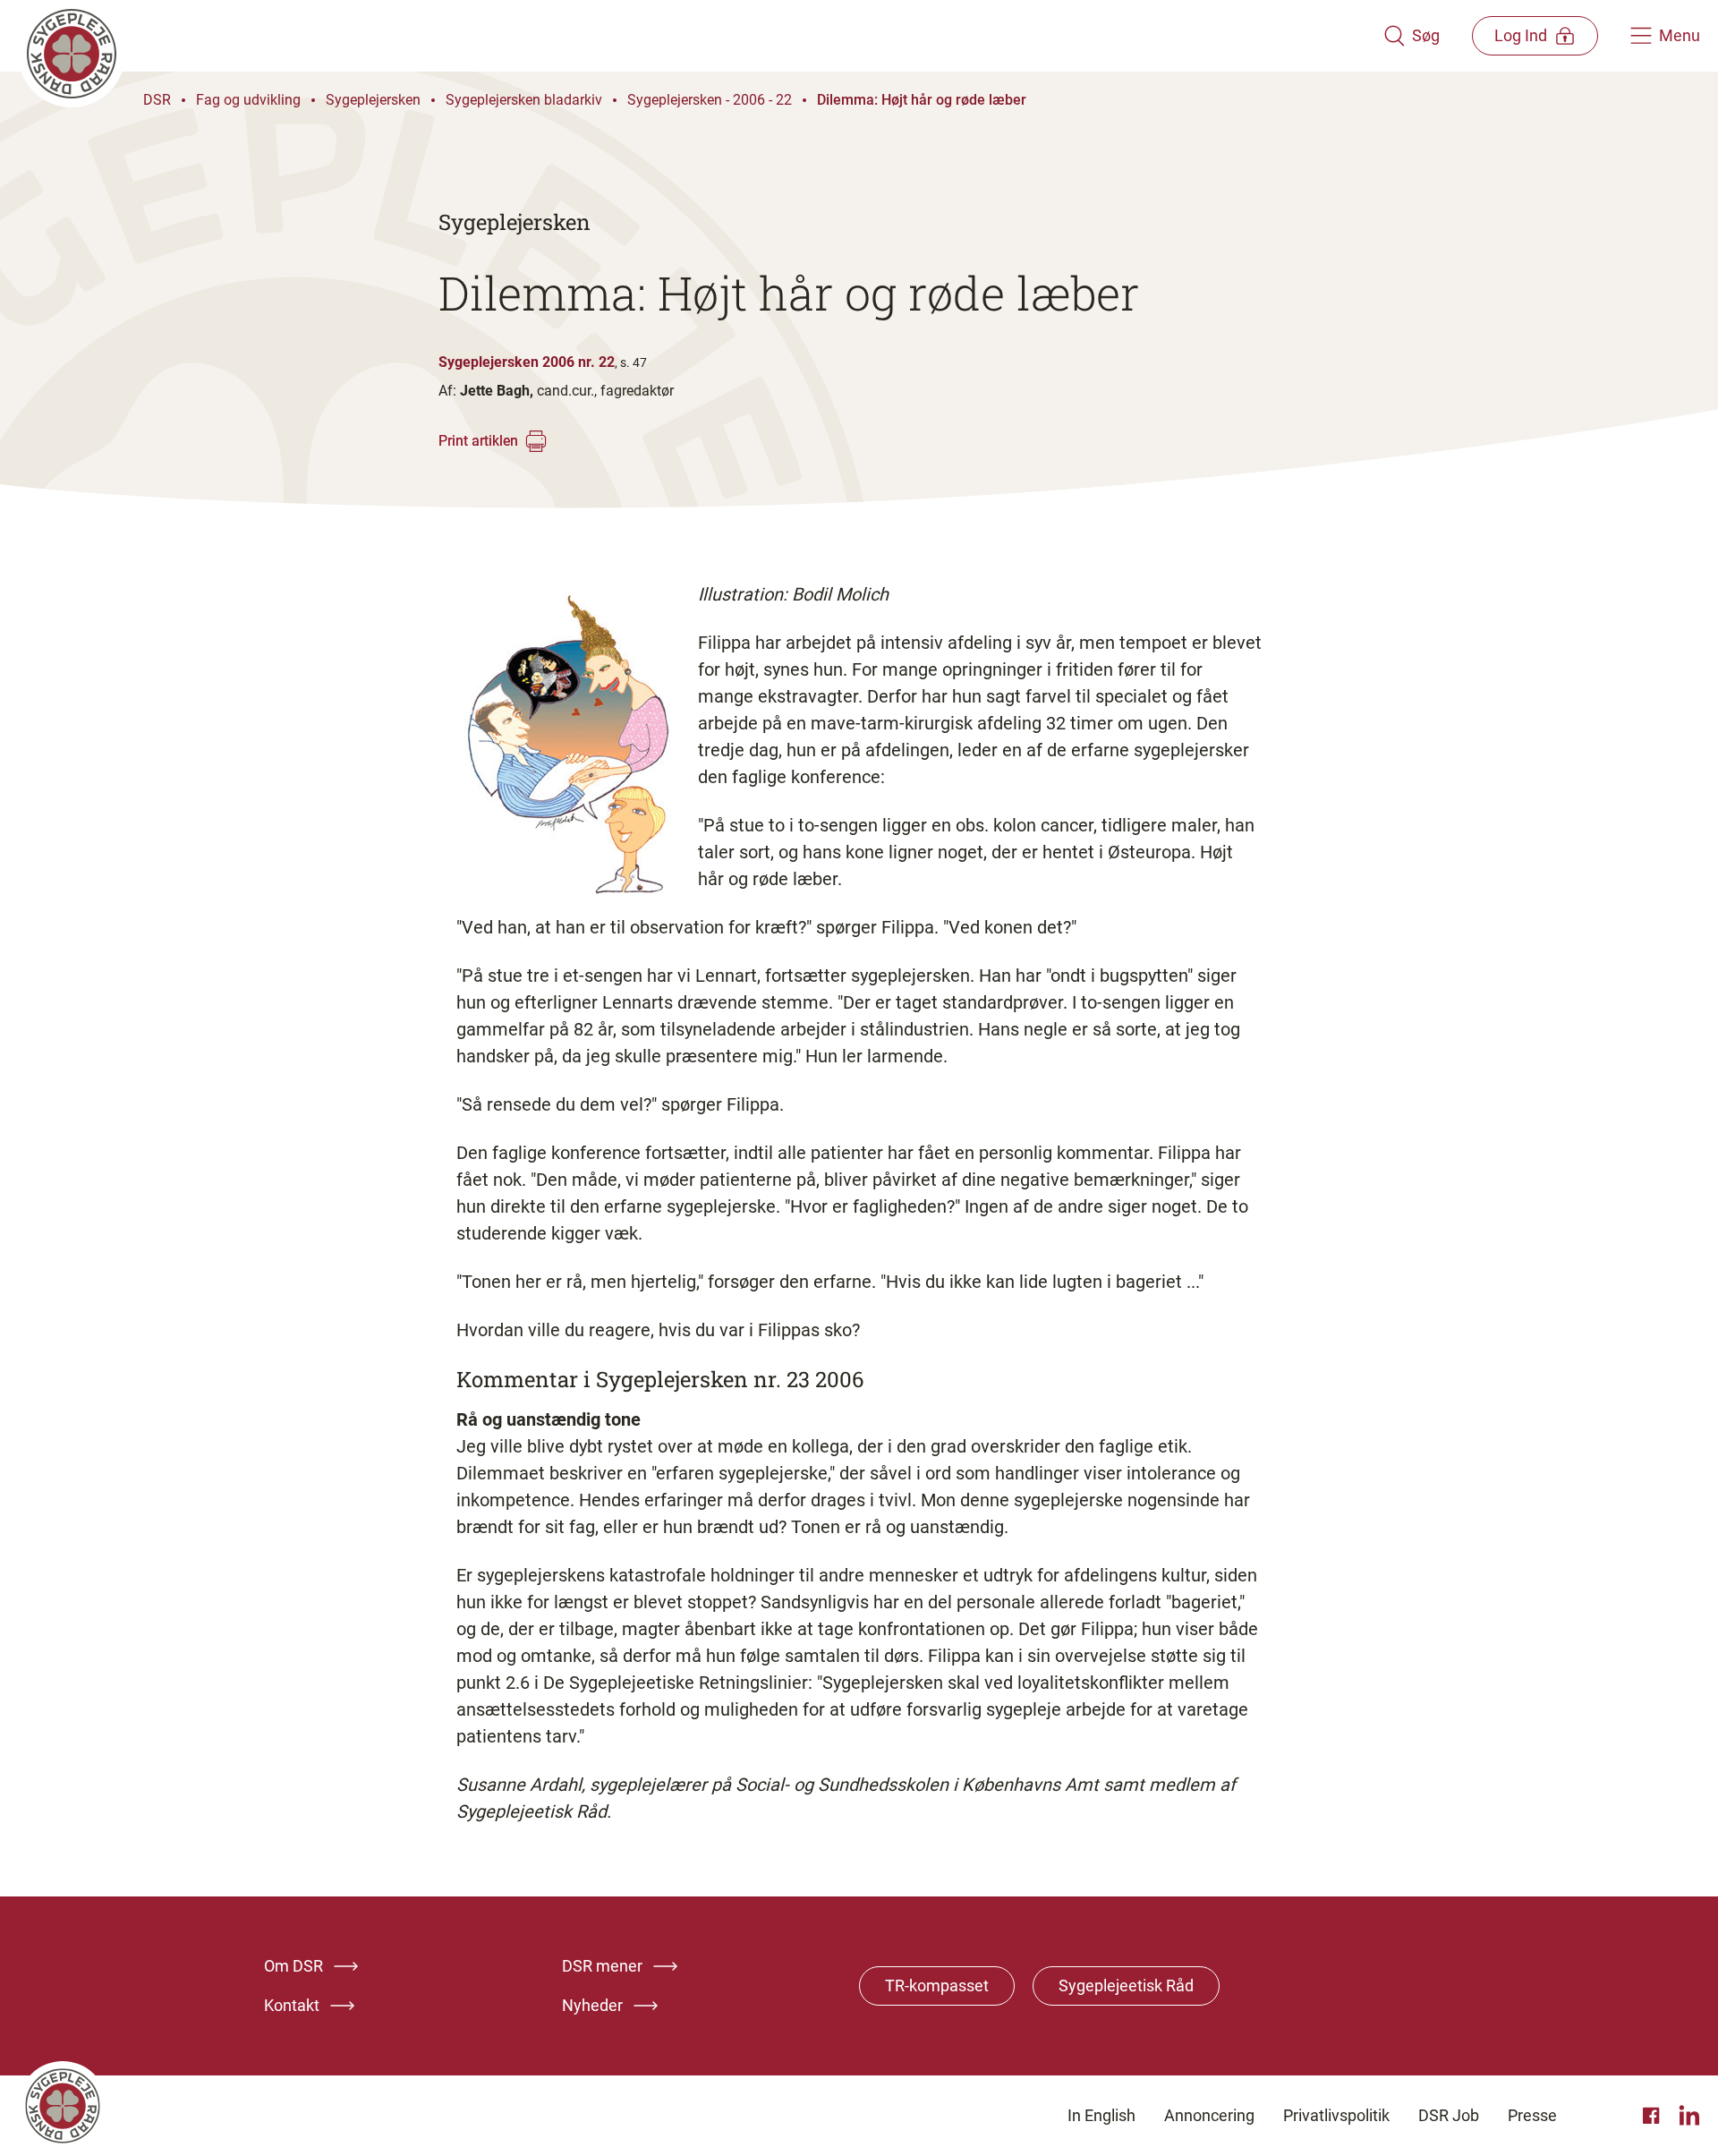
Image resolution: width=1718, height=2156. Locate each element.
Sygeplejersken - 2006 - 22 (710, 100)
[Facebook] (1654, 2116)
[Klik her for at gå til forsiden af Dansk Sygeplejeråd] (701, 36)
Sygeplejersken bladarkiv (524, 100)
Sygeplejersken (373, 100)
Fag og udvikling (248, 100)
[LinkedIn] (1689, 2116)
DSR (157, 100)
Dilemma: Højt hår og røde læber (922, 100)
